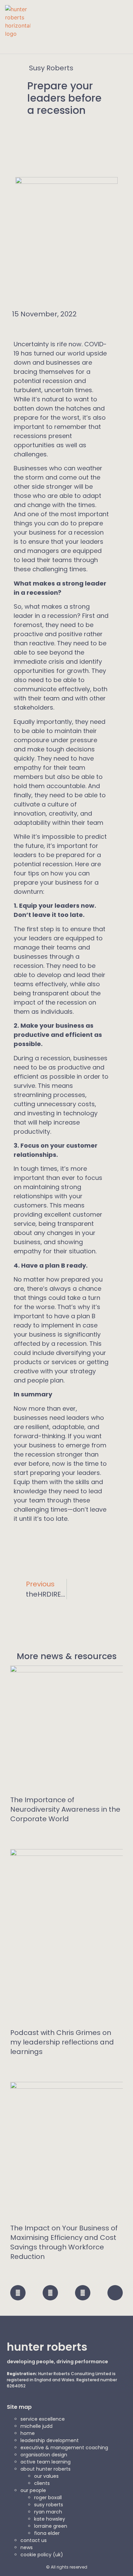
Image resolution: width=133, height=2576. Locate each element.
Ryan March (48, 2512)
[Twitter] (18, 2293)
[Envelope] (115, 2293)
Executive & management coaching (64, 2448)
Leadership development (50, 2440)
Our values (46, 2476)
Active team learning (46, 2462)
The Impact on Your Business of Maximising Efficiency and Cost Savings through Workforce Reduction (64, 2242)
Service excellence (43, 2419)
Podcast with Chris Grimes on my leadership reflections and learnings (62, 2042)
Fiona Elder (47, 2533)
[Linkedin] (83, 2293)
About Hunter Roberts (46, 2469)
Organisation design (44, 2455)
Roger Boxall (48, 2497)
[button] (123, 31)
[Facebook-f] (50, 2293)
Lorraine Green (51, 2526)
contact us (34, 2540)
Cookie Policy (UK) (42, 2555)
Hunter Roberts (47, 2347)
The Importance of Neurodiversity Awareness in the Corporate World (65, 1809)
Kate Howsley (50, 2519)
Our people (33, 2490)
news (27, 2547)
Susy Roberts (49, 2505)
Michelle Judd (36, 2426)
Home (28, 2433)
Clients (42, 2483)
